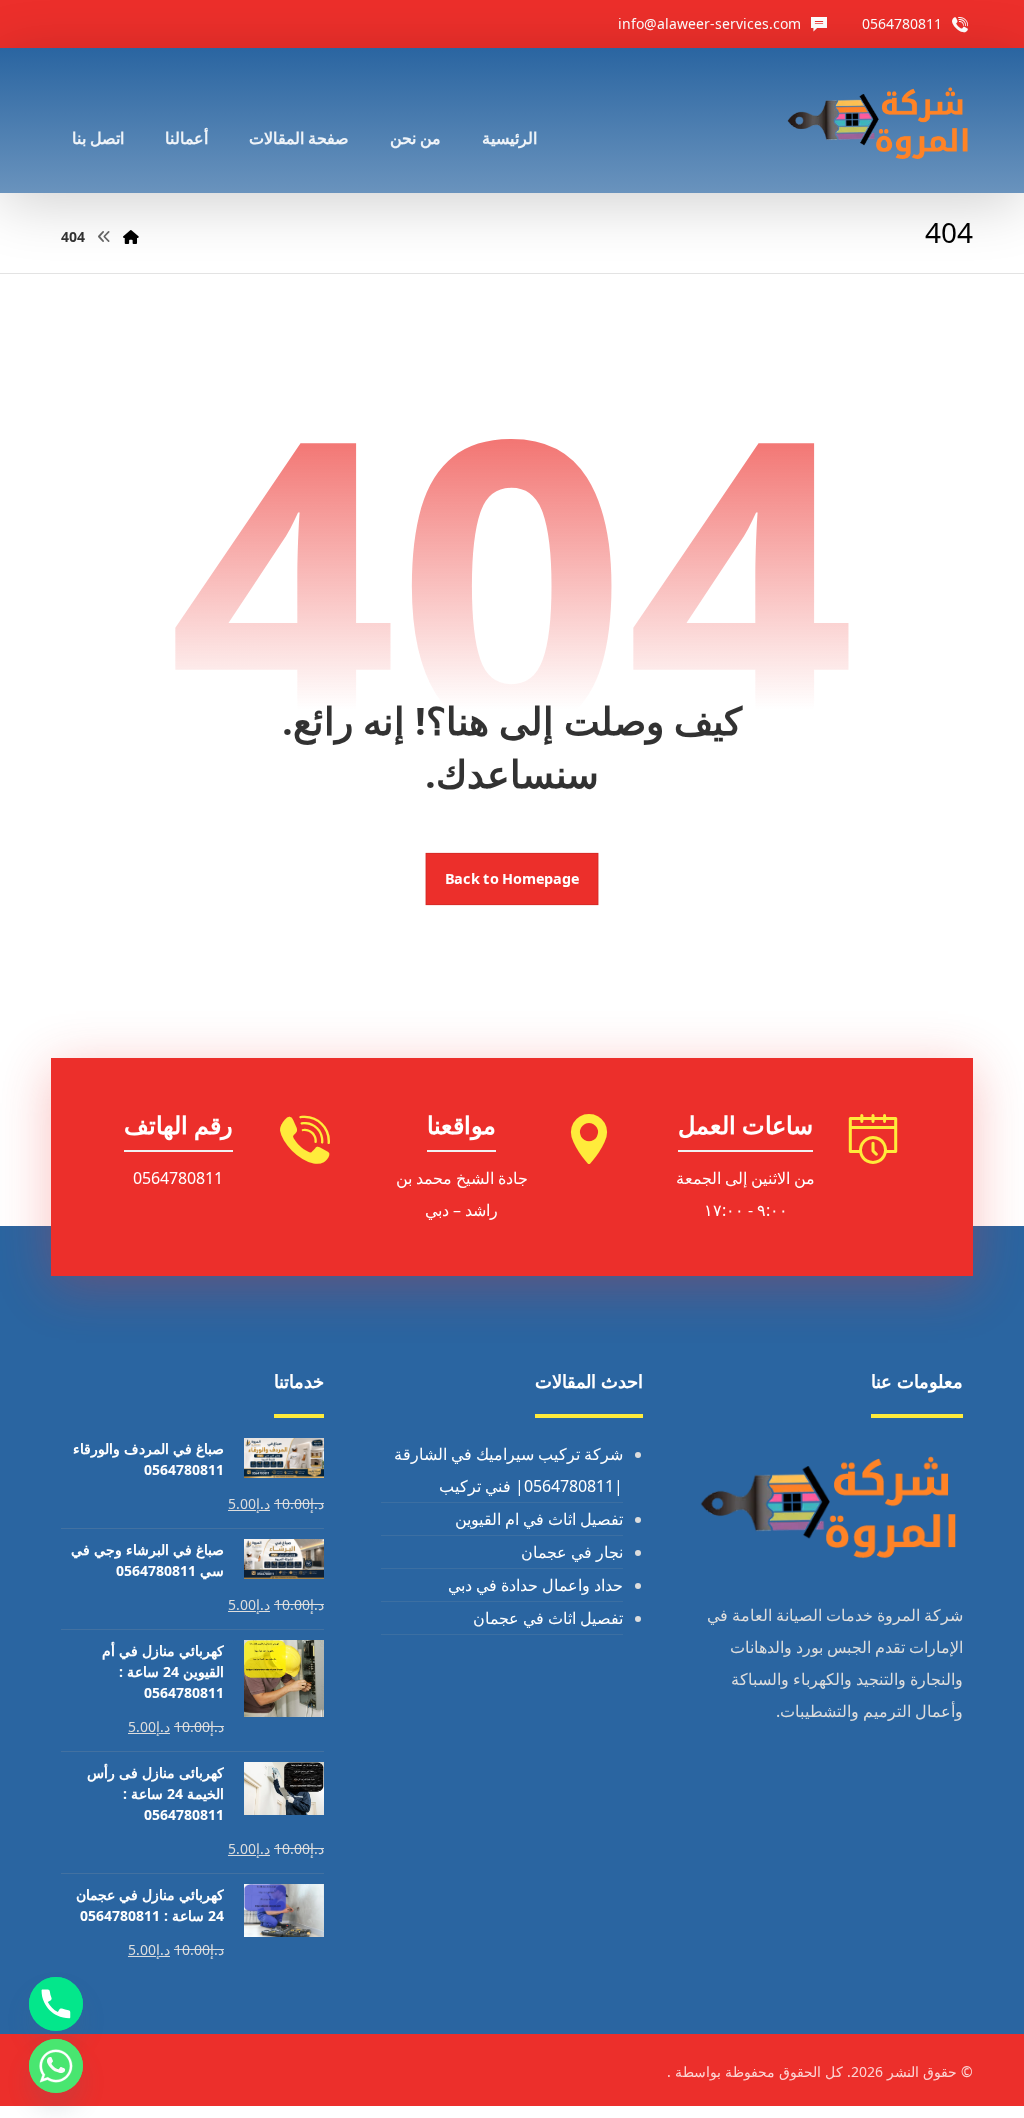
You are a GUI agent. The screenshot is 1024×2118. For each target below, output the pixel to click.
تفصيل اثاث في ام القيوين (539, 1519)
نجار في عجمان (572, 1552)
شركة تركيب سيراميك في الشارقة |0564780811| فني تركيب (508, 1470)
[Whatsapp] (56, 2066)
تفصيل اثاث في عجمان (548, 1618)
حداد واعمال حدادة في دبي (535, 1585)
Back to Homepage (512, 879)
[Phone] (56, 2004)
